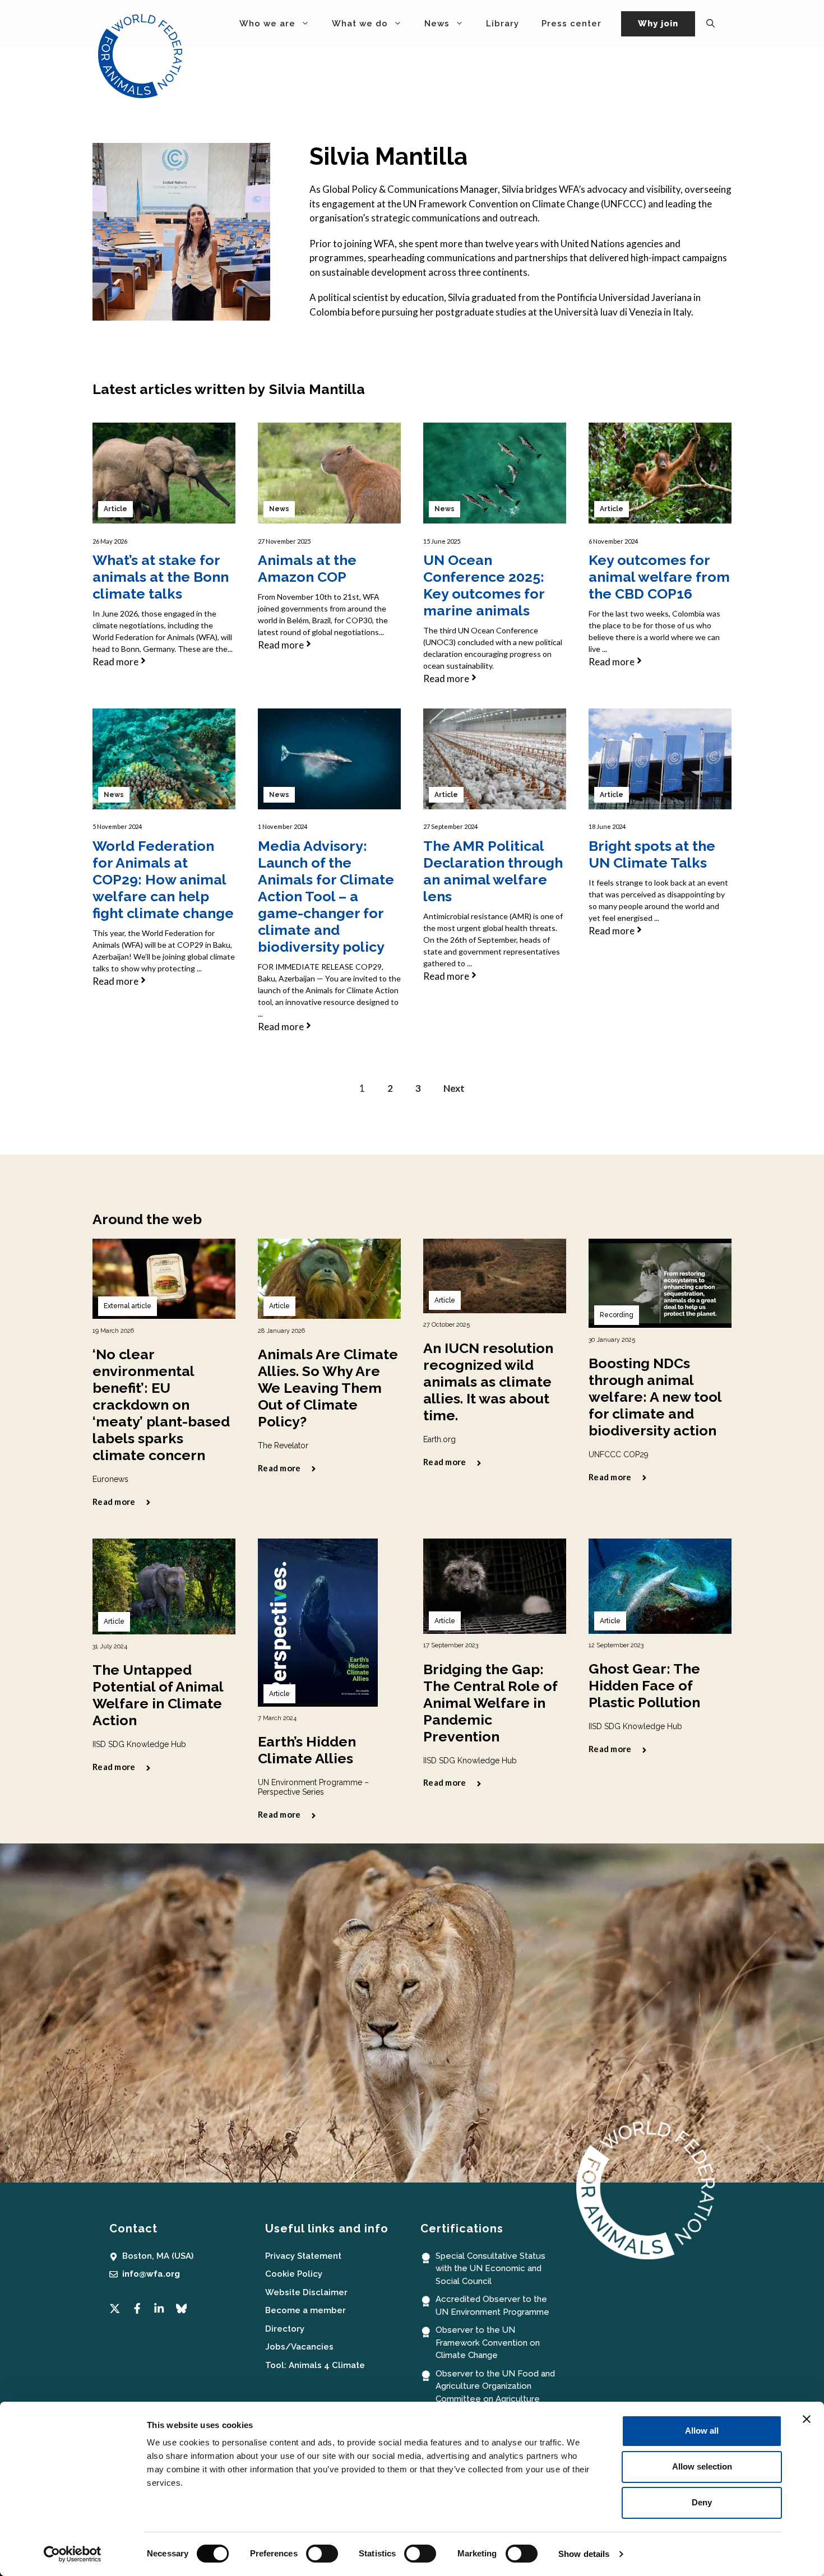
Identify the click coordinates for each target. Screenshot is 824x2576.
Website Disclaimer (306, 2292)
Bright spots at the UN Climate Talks (652, 854)
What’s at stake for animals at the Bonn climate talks (161, 577)
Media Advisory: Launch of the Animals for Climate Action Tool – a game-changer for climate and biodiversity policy (326, 896)
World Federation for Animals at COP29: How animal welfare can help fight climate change (163, 879)
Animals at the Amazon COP (307, 568)
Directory (285, 2329)
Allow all (702, 2431)
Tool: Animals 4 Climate (315, 2365)
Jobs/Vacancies (299, 2347)
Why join (658, 24)
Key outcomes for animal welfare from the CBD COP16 (659, 577)
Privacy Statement (303, 2256)
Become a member (305, 2310)
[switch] (322, 2554)
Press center (571, 24)
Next (454, 1088)
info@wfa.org (151, 2274)
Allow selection (702, 2466)
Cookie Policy (294, 2274)
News (279, 509)
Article (115, 509)
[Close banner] (807, 2419)
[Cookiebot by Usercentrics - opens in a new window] (73, 2554)
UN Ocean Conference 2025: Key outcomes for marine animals (484, 585)
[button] (710, 24)
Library (503, 24)
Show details (584, 2554)
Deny (702, 2502)
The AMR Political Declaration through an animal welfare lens (493, 871)
